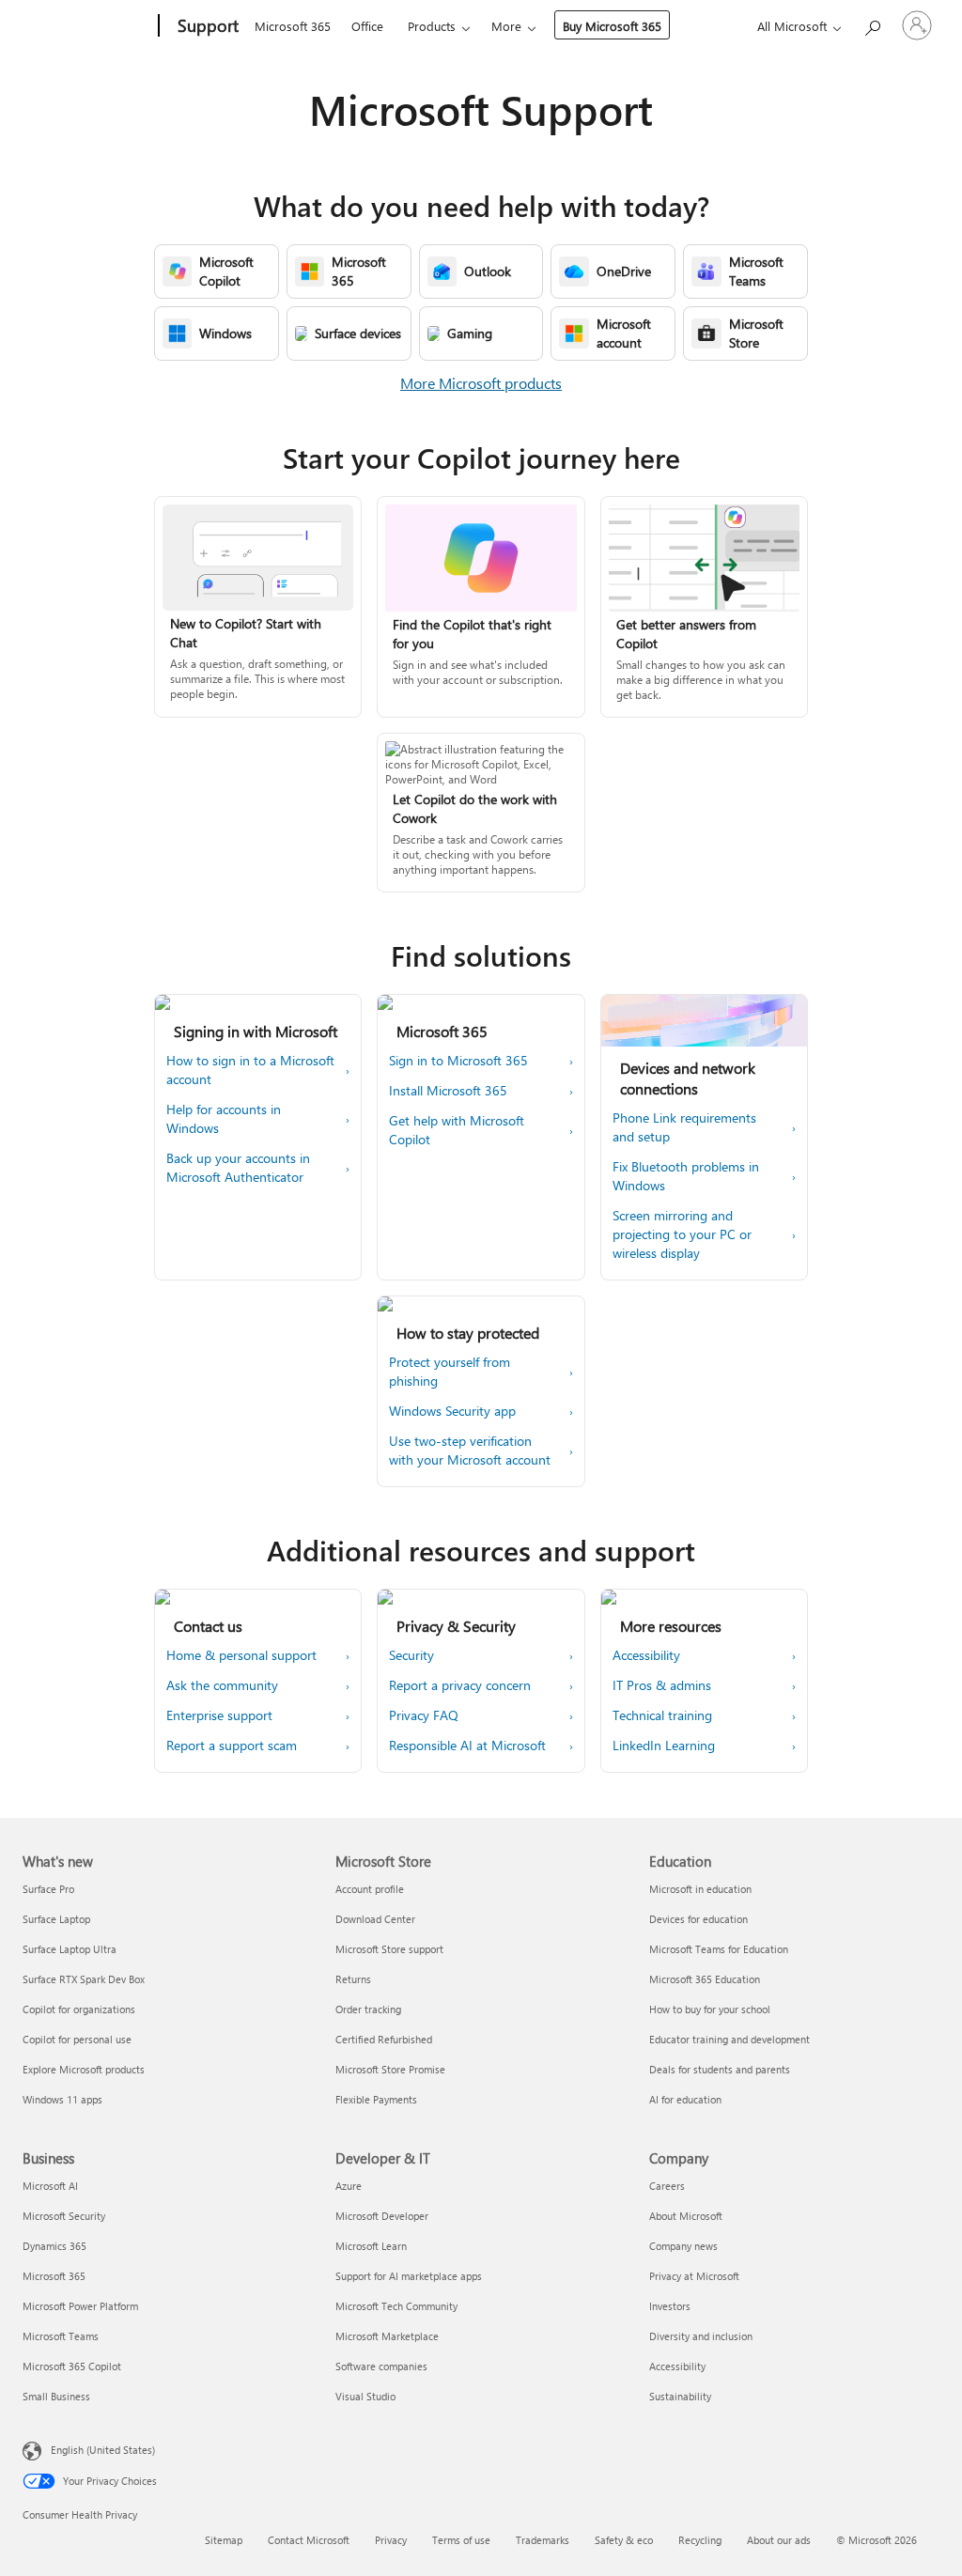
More (506, 26)
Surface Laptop (56, 1919)
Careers (667, 2186)
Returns (353, 1979)
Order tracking (368, 2009)
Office (367, 26)
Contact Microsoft (309, 2540)
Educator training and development (729, 2039)
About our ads (779, 2540)
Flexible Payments (376, 2099)
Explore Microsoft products (84, 2069)
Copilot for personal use (77, 2039)
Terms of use (461, 2540)
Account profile (370, 1889)
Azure (349, 2186)
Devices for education (698, 1919)
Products (432, 26)
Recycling (700, 2540)
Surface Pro (48, 1889)
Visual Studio (365, 2396)
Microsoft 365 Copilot (72, 2366)
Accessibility (677, 2366)
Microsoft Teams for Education (719, 1949)
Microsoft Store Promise (390, 2069)
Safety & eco (624, 2540)
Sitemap (224, 2540)
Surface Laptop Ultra (70, 1949)
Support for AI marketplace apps (409, 2276)
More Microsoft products (481, 383)
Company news (683, 2246)
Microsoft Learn (371, 2246)
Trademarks (543, 2540)
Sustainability (680, 2396)
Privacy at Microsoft (694, 2276)
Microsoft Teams (61, 2336)
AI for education (685, 2099)
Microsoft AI (50, 2186)
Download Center (375, 1919)
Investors (670, 2306)
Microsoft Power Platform (80, 2306)
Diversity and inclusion (701, 2336)
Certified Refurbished (384, 2039)
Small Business (56, 2396)
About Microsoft (686, 2216)
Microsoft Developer (382, 2216)
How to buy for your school (710, 2009)
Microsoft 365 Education (705, 1979)
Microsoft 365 (293, 26)
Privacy (391, 2540)
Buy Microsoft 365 (612, 26)
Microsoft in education (700, 1889)
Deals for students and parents (720, 2069)
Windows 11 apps (62, 2099)
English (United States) (103, 2450)
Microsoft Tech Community (396, 2306)
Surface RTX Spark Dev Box (84, 1979)
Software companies (381, 2366)
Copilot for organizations (79, 2009)
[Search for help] (872, 24)
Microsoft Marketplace (387, 2336)
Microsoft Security (64, 2216)
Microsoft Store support (389, 1949)
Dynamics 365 (54, 2246)
